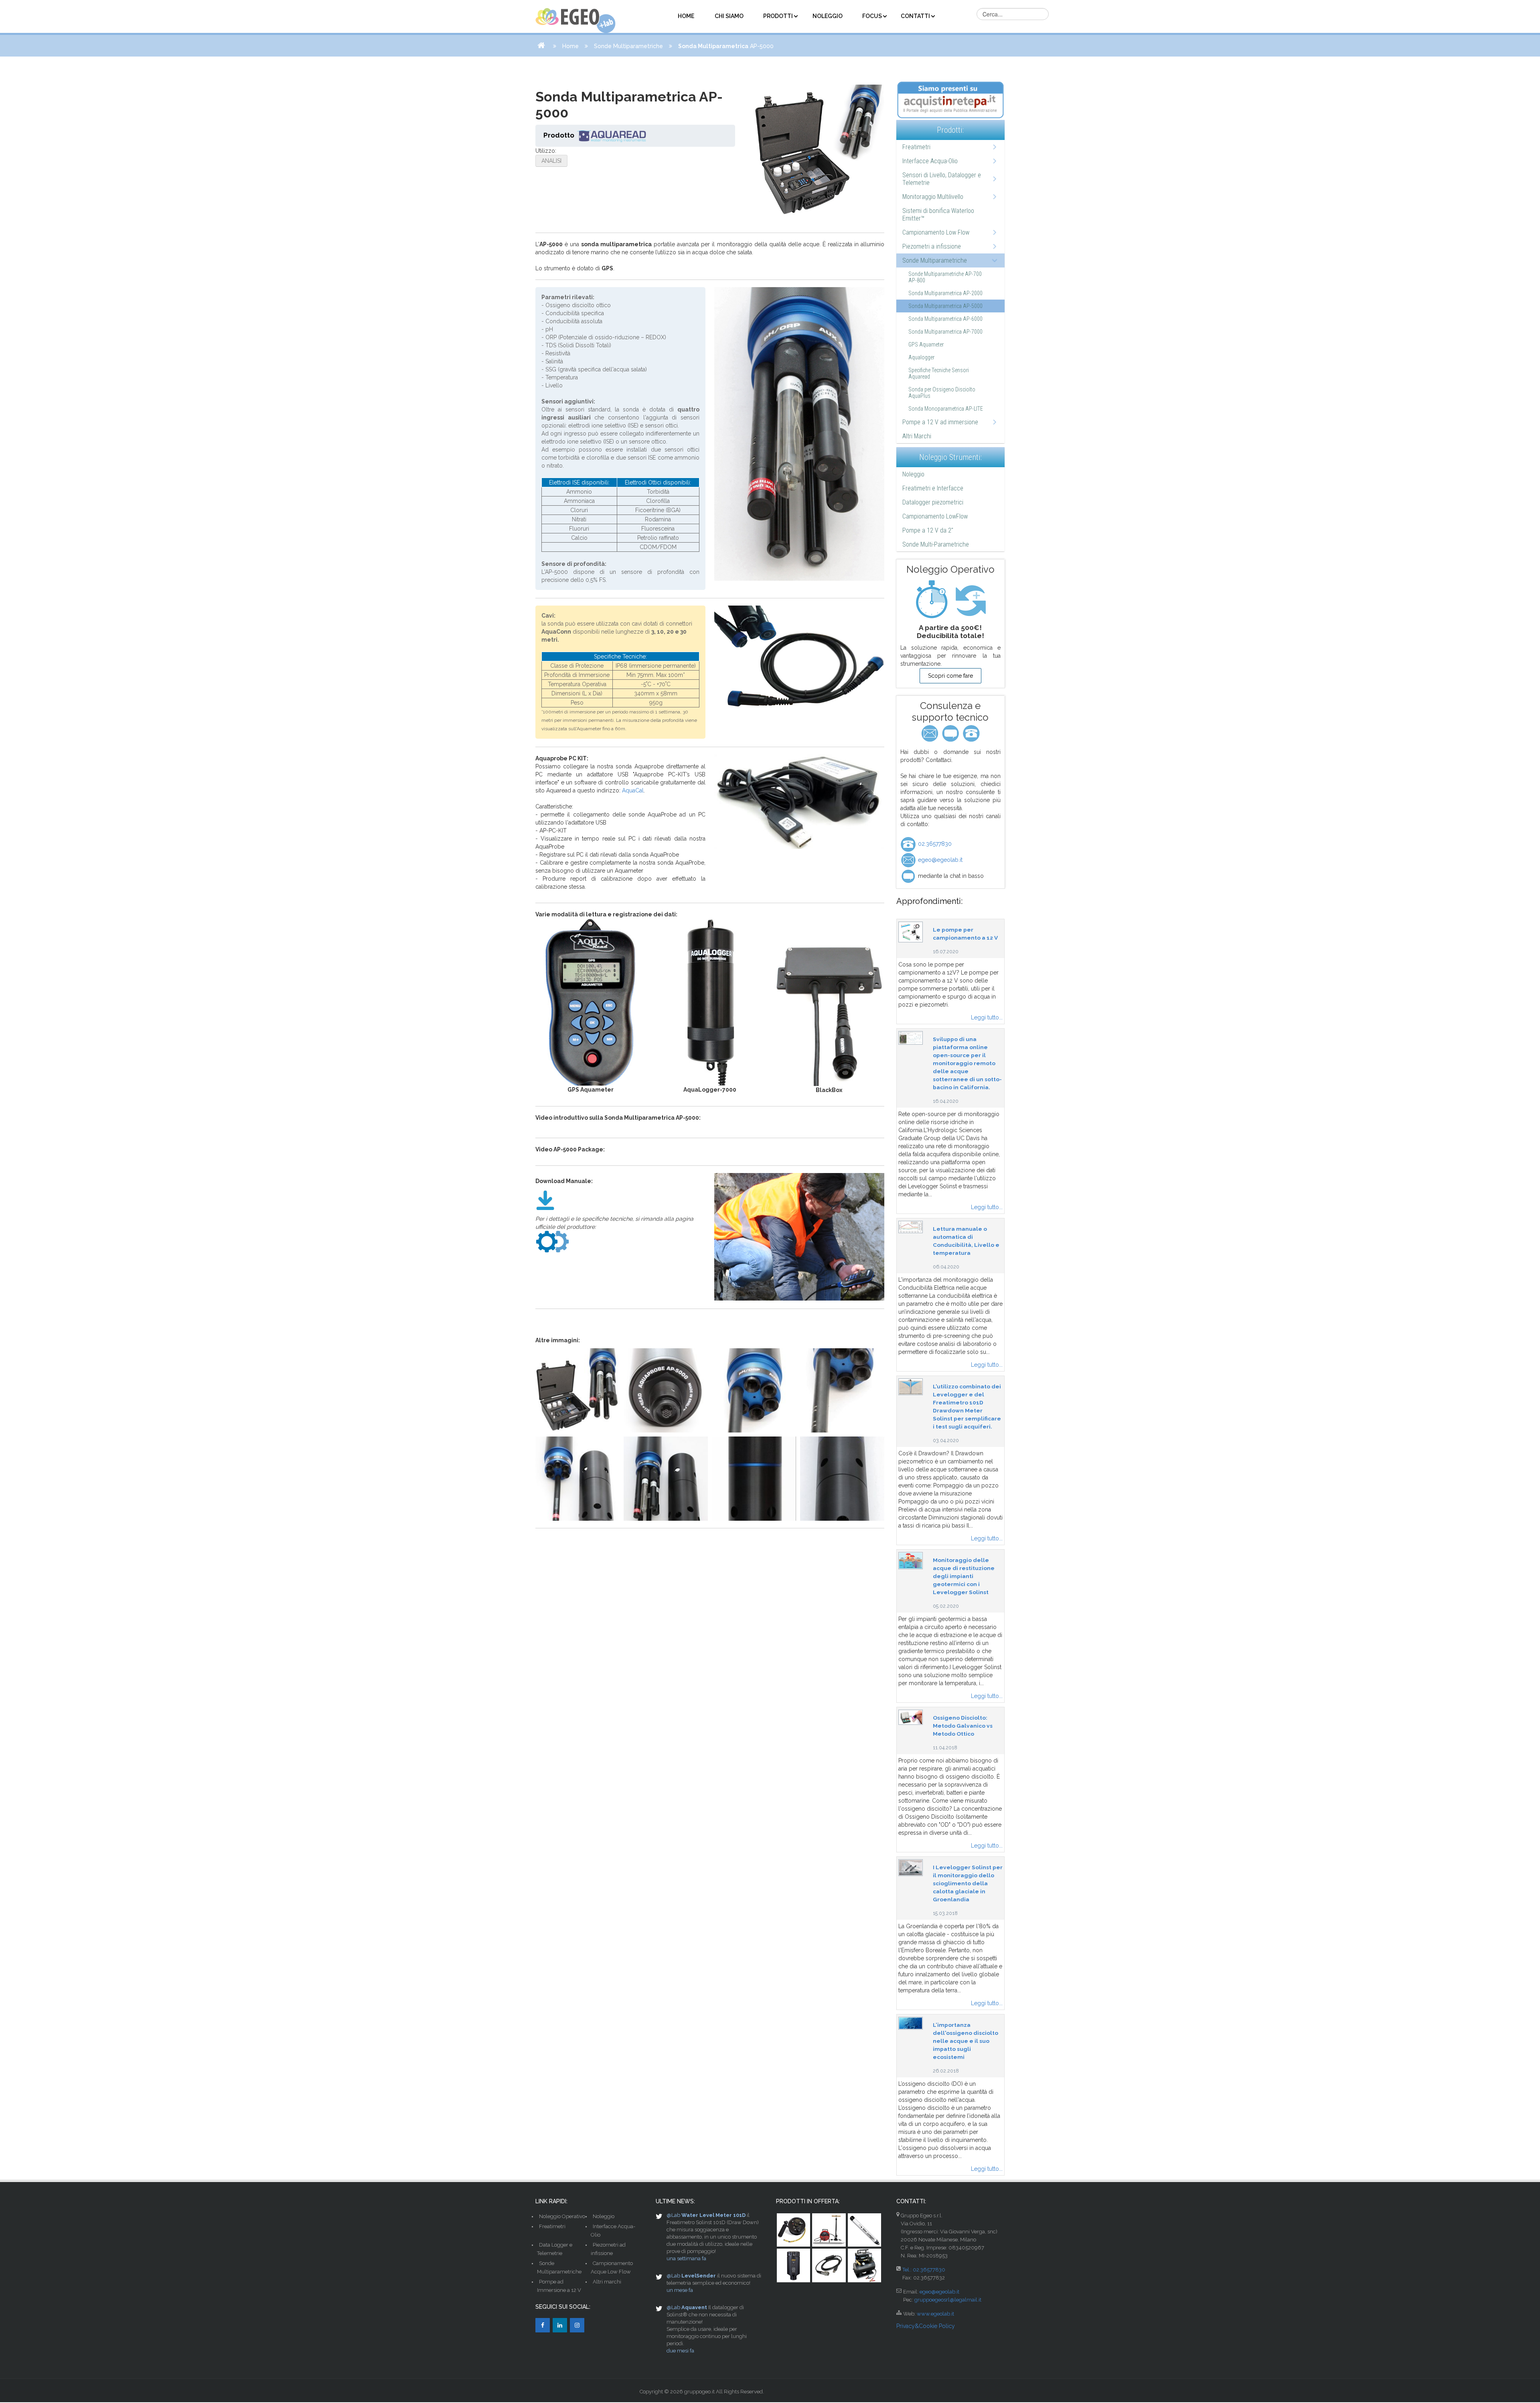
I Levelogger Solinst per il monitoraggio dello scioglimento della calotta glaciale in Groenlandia (968, 1883)
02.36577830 (934, 844)
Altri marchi (607, 2282)
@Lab (673, 2215)
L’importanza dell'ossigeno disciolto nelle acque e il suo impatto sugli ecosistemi (966, 2041)
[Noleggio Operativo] (950, 599)
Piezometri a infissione (932, 246)
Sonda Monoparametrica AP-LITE (946, 409)
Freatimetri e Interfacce (933, 488)
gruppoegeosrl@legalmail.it (948, 2300)
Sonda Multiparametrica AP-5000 (945, 306)
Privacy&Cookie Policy (926, 2326)
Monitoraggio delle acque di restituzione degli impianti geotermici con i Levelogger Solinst (964, 1576)
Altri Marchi (917, 436)
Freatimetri (916, 147)
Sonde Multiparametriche (628, 46)
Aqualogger (921, 357)
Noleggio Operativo (562, 2216)
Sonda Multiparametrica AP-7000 (945, 332)
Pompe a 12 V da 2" (928, 530)
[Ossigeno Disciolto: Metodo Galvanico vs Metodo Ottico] (911, 1717)
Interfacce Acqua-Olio (930, 161)
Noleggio (913, 474)
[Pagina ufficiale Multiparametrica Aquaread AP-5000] (552, 1241)
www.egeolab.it (935, 2314)
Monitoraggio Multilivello (933, 197)
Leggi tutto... (987, 1017)
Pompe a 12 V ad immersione (940, 422)
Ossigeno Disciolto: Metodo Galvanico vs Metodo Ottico (963, 1726)
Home (570, 46)
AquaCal (633, 790)
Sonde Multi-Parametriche (936, 544)
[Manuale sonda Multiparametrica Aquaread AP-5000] (545, 1199)
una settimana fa (686, 2258)
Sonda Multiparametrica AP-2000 (945, 293)
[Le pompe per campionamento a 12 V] (911, 932)
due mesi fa (680, 2351)
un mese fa (680, 2290)
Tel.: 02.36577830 (924, 2270)
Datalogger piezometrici (933, 502)
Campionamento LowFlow (935, 516)
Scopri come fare (950, 676)
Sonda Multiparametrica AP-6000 (945, 319)
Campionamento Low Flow (936, 232)
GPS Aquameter (926, 344)
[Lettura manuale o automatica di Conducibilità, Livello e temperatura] (911, 1226)
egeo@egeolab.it (939, 860)
